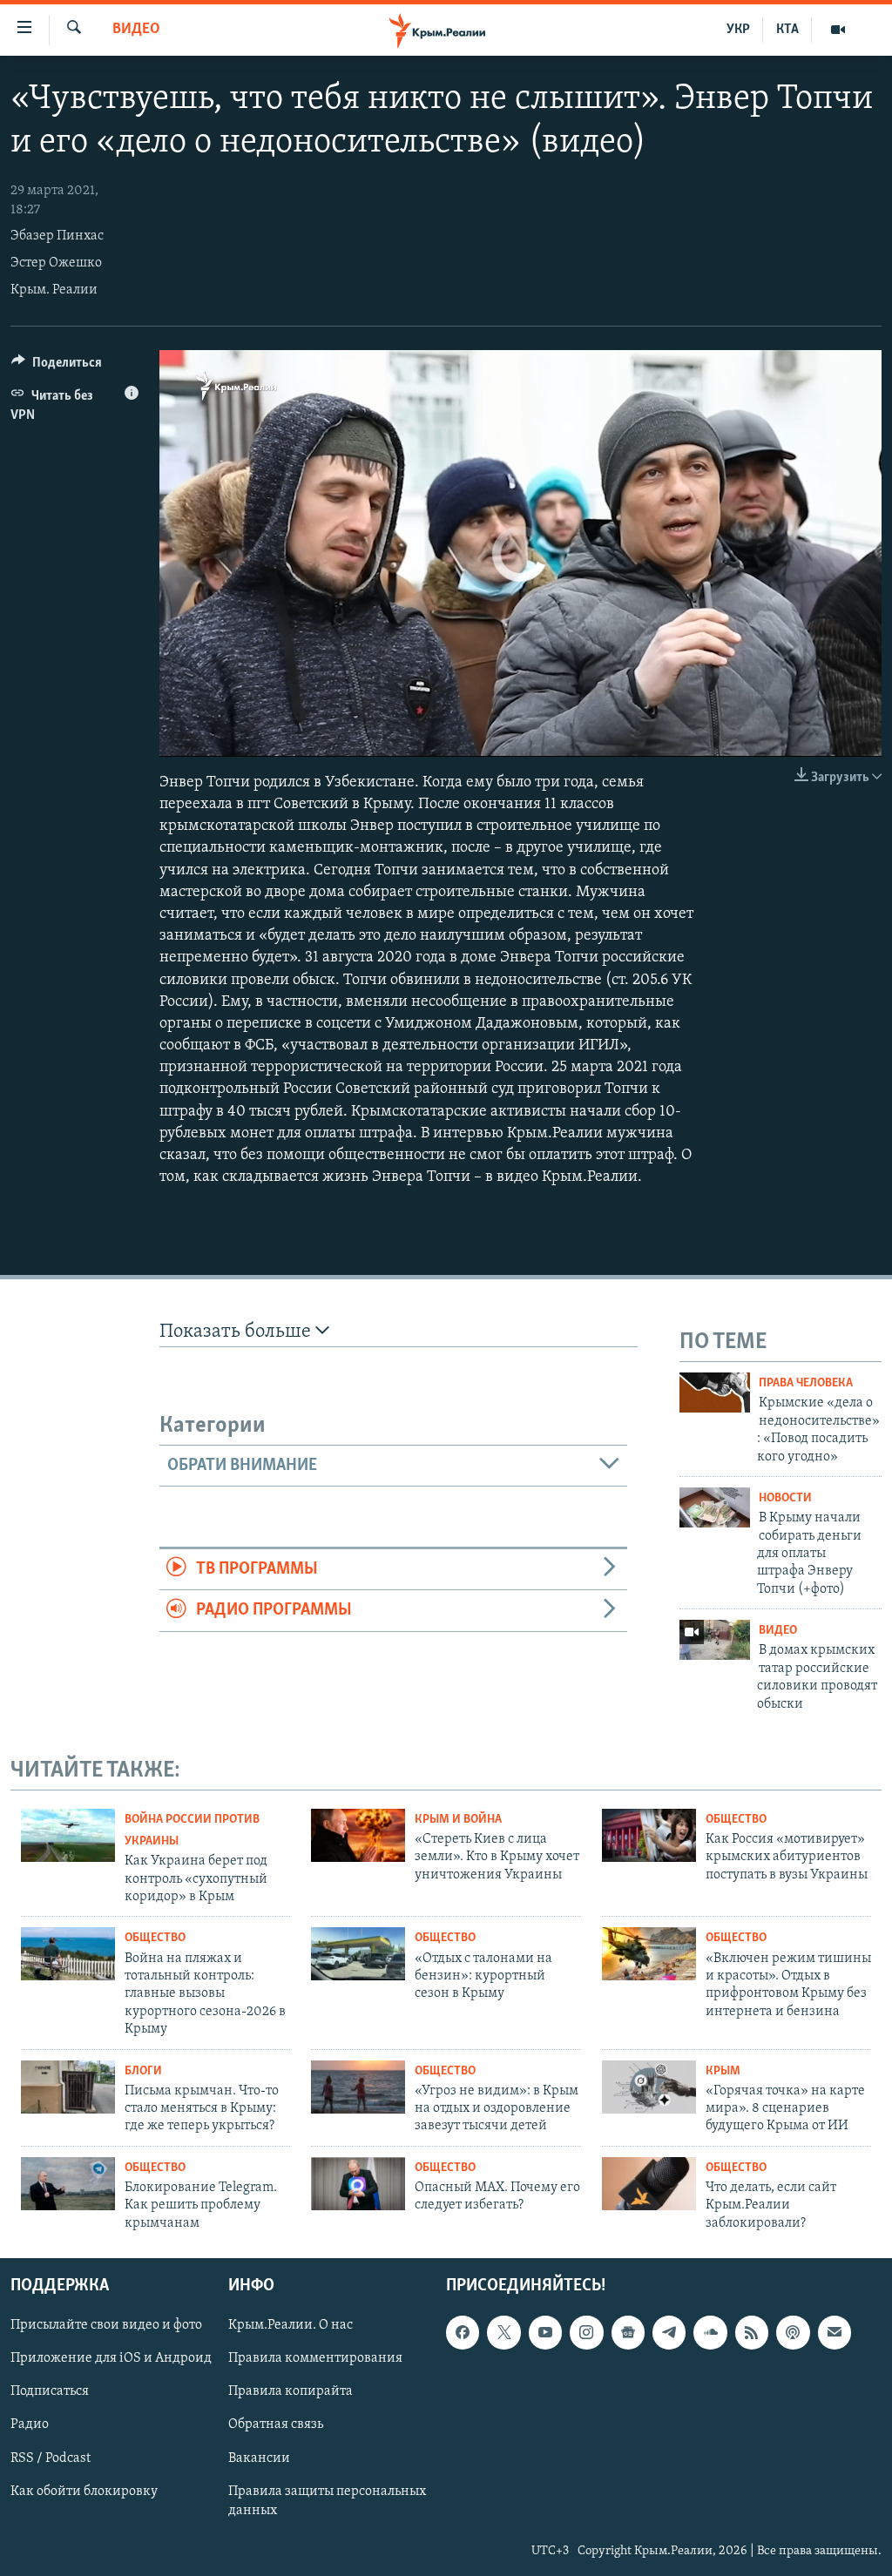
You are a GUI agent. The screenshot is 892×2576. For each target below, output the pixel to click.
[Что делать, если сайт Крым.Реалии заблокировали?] (649, 2184)
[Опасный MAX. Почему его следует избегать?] (358, 2184)
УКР (738, 30)
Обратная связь (276, 2425)
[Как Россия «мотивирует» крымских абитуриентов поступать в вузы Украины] (649, 1835)
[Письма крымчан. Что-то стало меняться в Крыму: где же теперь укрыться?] (68, 2087)
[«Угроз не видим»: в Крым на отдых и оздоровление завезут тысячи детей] (358, 2087)
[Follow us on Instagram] (586, 2333)
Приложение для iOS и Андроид (111, 2359)
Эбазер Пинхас (57, 236)
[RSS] (752, 2333)
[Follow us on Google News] (628, 2333)
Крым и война (458, 1820)
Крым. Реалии (54, 290)
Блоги (143, 2071)
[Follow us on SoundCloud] (710, 2333)
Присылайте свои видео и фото (106, 2326)
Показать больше (237, 1332)
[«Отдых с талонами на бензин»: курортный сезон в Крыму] (358, 1954)
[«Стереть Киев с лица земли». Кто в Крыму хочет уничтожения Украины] (358, 1835)
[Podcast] (793, 2333)
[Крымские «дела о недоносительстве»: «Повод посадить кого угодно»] (715, 1393)
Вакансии (259, 2458)
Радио (30, 2425)
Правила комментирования (315, 2359)
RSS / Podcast (51, 2458)
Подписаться (50, 2392)
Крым (723, 2071)
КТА (787, 30)
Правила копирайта (291, 2392)
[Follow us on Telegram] (669, 2333)
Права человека (806, 1383)
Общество (736, 1820)
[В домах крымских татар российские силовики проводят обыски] (715, 1640)
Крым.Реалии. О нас (291, 2326)
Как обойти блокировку (84, 2492)
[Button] (57, 367)
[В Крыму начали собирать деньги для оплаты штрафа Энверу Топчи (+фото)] (715, 1507)
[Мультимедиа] (838, 30)
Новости (785, 1498)
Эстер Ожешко (56, 263)
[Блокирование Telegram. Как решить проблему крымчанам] (68, 2184)
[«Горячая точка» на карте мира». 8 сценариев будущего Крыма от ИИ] (649, 2087)
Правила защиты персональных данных (327, 2501)
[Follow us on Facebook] (463, 2333)
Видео (136, 30)
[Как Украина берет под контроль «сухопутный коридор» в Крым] (68, 1835)
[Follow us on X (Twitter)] (503, 2333)
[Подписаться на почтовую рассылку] (835, 2333)
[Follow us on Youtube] (545, 2333)
